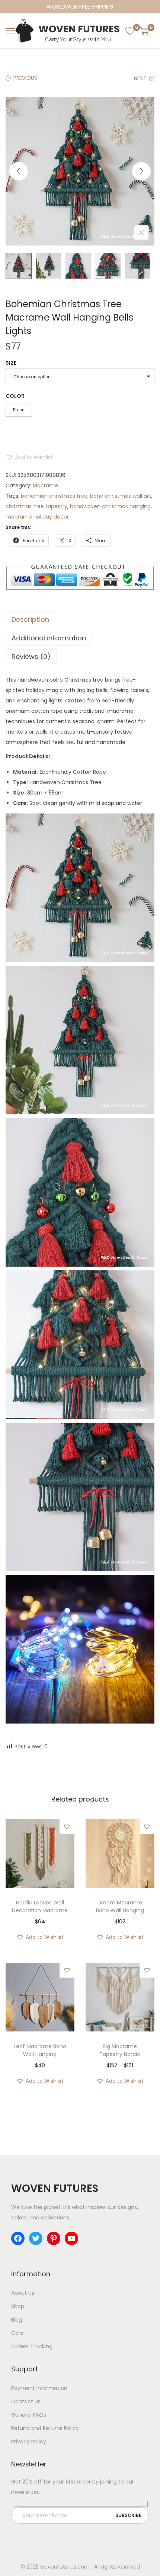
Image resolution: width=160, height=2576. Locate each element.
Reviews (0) (31, 657)
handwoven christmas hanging (110, 506)
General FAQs (29, 2415)
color (15, 396)
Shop (18, 2306)
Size (11, 363)
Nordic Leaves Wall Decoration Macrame (40, 1906)
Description (30, 619)
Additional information (49, 638)
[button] (29, 457)
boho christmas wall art (121, 496)
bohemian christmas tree (54, 496)
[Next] (141, 171)
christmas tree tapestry (36, 506)
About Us (23, 2293)
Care (17, 2333)
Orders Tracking (32, 2346)
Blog (17, 2320)
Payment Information (39, 2388)
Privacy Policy (29, 2442)
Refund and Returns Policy (45, 2428)
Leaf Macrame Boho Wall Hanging (40, 2050)
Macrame (45, 485)
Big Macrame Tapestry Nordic (120, 2050)
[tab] (80, 620)
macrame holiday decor (37, 517)
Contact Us (26, 2401)
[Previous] (19, 171)
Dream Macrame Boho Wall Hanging (120, 1906)
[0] (130, 31)
